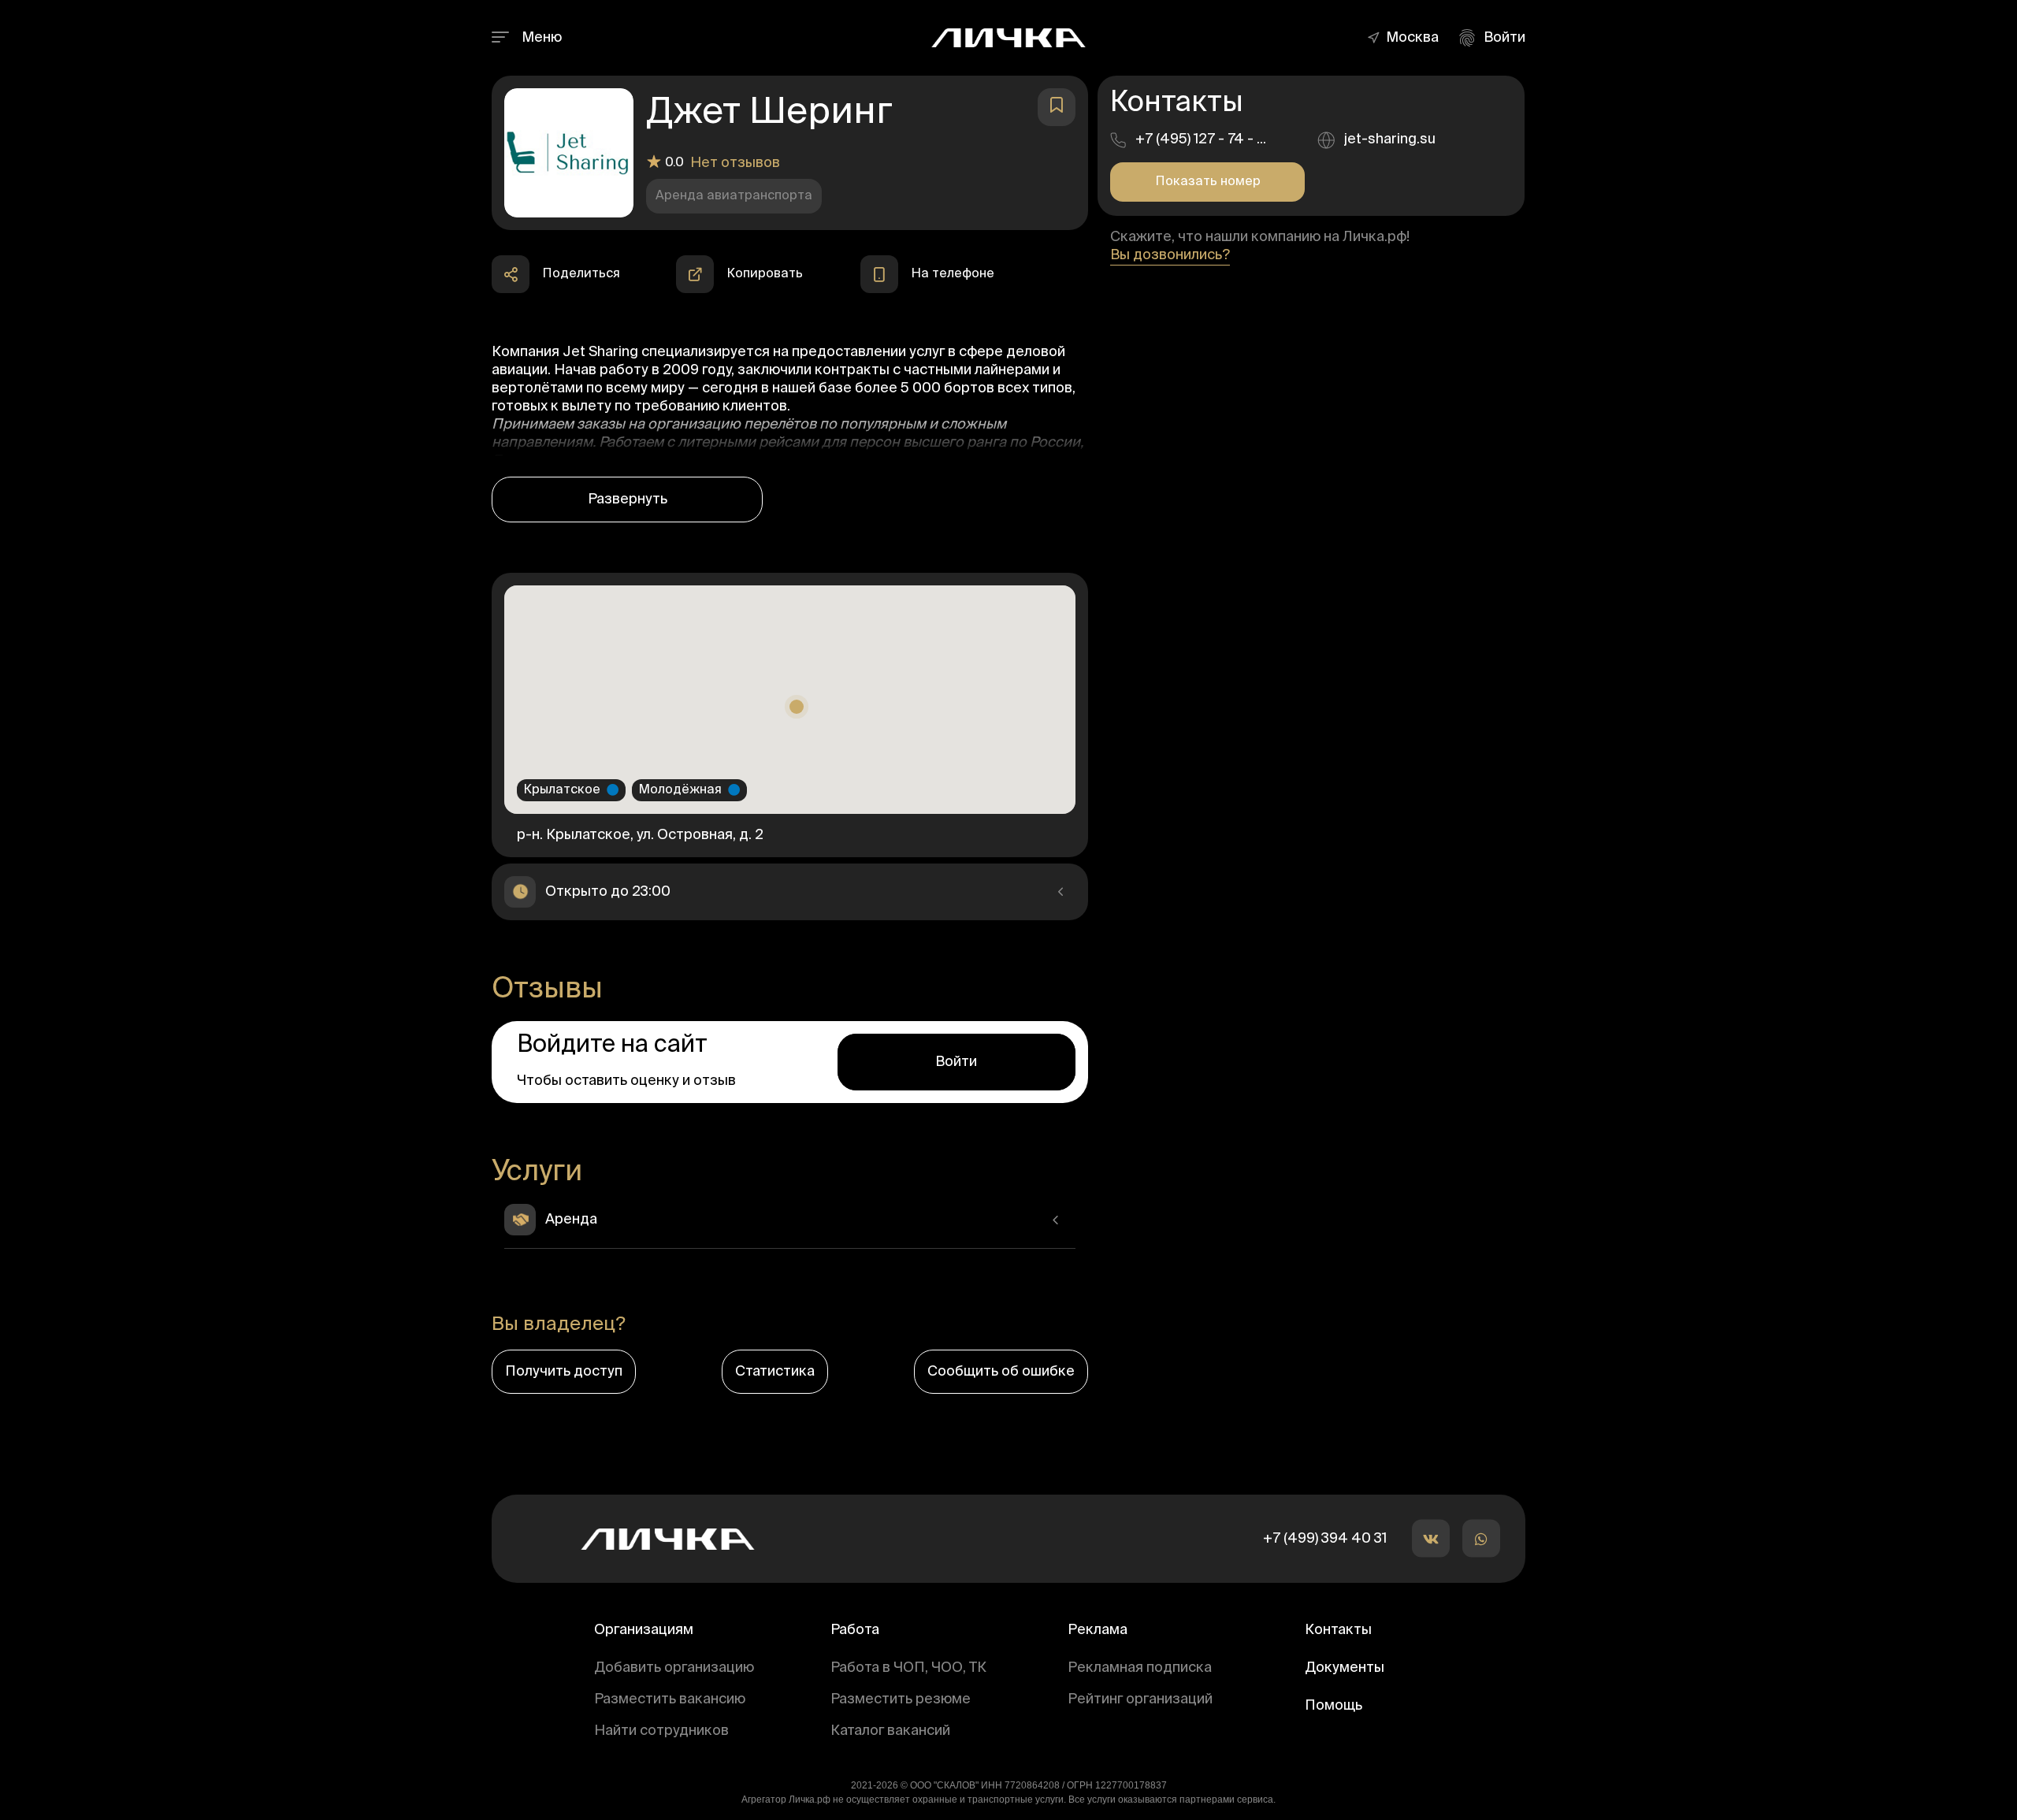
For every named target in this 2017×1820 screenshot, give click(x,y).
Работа (855, 1630)
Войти (956, 1062)
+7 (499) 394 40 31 (1325, 1539)
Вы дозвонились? (1170, 255)
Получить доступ (564, 1372)
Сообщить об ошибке (1001, 1372)
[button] (1416, 38)
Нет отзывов (735, 163)
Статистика (775, 1372)
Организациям (644, 1630)
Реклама (1098, 1630)
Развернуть (628, 500)
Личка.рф (810, 1800)
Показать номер (1208, 182)
